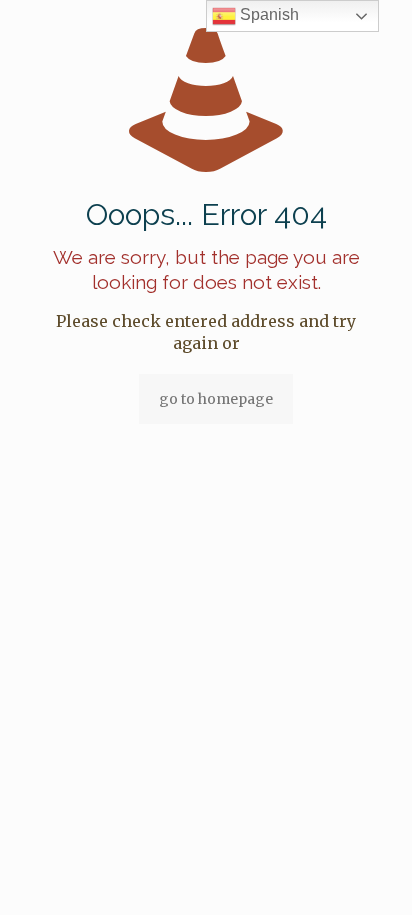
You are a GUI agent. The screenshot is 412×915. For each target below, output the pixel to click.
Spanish (267, 14)
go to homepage (216, 399)
